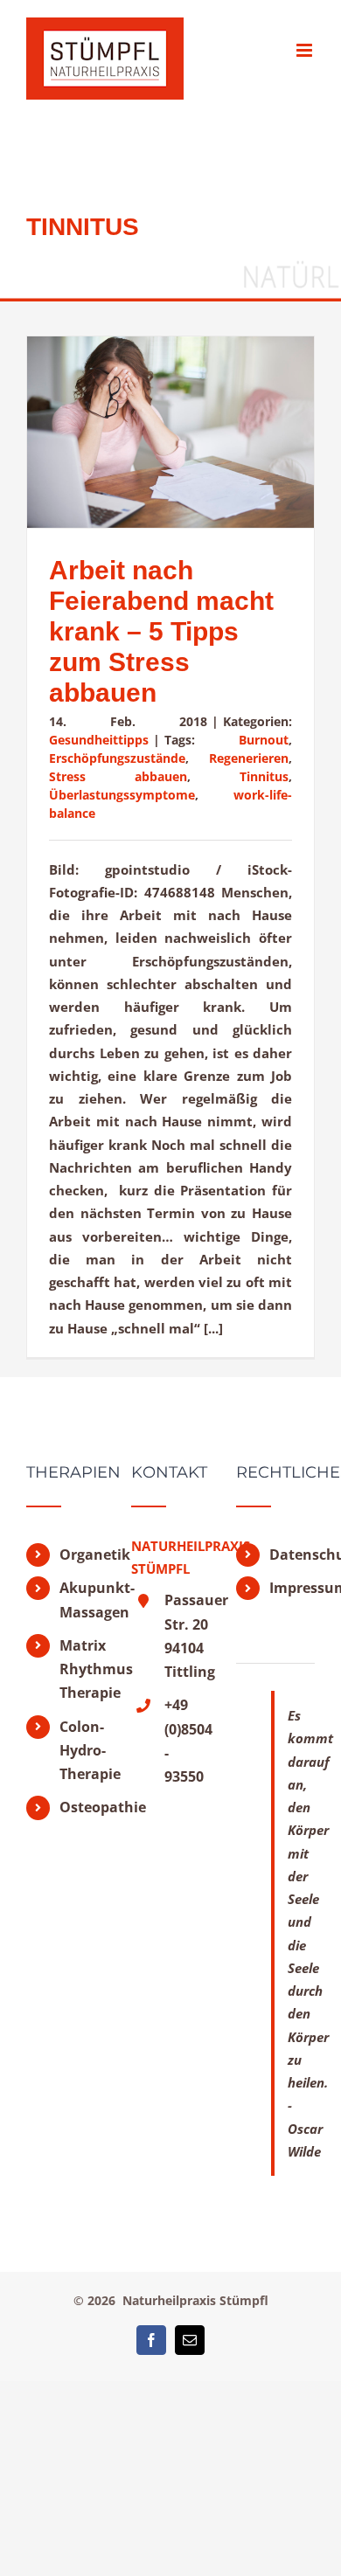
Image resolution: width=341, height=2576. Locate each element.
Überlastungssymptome (122, 795)
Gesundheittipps (99, 740)
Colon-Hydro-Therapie (82, 1750)
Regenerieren (249, 758)
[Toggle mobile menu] (306, 50)
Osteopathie (82, 1807)
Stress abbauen (118, 776)
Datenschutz (292, 1555)
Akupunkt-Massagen (82, 1600)
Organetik (82, 1555)
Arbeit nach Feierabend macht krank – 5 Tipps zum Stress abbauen (161, 631)
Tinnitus (264, 776)
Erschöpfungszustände (117, 758)
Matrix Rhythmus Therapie (82, 1669)
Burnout (264, 740)
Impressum (292, 1588)
